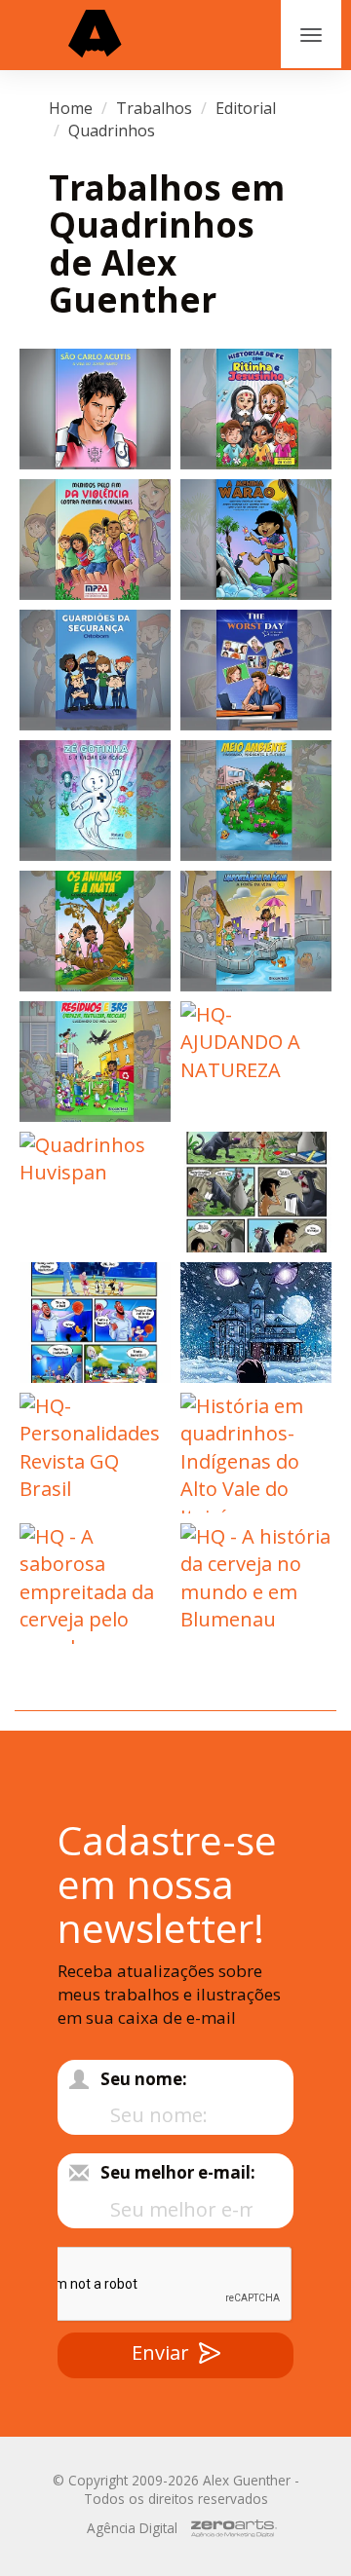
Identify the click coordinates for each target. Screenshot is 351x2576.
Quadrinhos (112, 131)
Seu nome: (144, 2079)
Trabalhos (154, 108)
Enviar (160, 2352)
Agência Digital (132, 2528)
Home (71, 108)
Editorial (246, 108)
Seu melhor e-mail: (178, 2172)
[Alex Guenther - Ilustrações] (95, 35)
